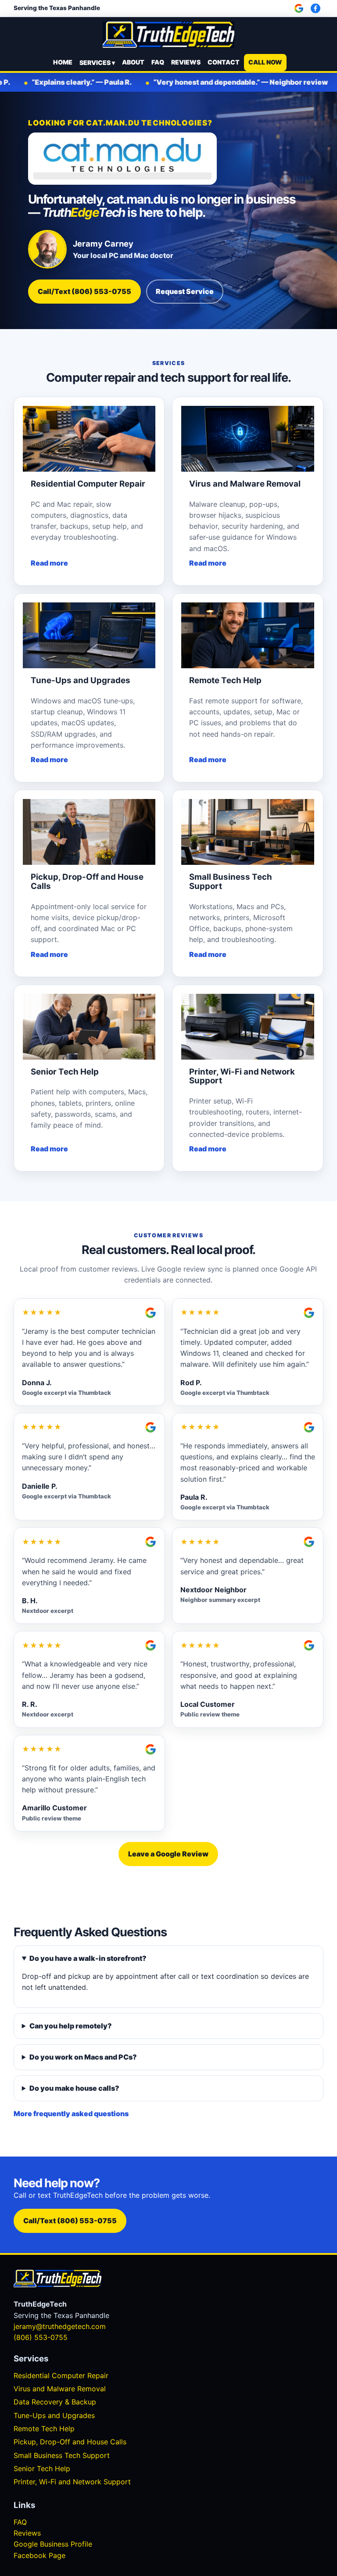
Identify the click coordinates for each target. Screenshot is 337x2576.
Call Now (265, 62)
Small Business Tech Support (62, 2455)
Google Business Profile (53, 2544)
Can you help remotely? (71, 2026)
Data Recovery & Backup (55, 2402)
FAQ (158, 62)
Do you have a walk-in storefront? (88, 1958)
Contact (224, 62)
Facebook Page (39, 2555)
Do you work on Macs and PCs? (83, 2057)
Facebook (317, 8)
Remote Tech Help (44, 2429)
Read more (49, 563)
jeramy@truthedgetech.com (60, 2326)
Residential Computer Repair (61, 2375)
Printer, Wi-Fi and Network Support (72, 2482)
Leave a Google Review (168, 1854)
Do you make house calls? (74, 2088)
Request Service (185, 291)
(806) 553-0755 (41, 2337)
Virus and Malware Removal (60, 2389)
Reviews (186, 62)
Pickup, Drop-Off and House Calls (70, 2442)
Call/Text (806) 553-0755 (84, 291)
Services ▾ (97, 63)
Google (300, 8)
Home (63, 62)
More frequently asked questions (71, 2114)
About (133, 62)
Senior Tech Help (42, 2469)
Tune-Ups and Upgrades (54, 2415)
